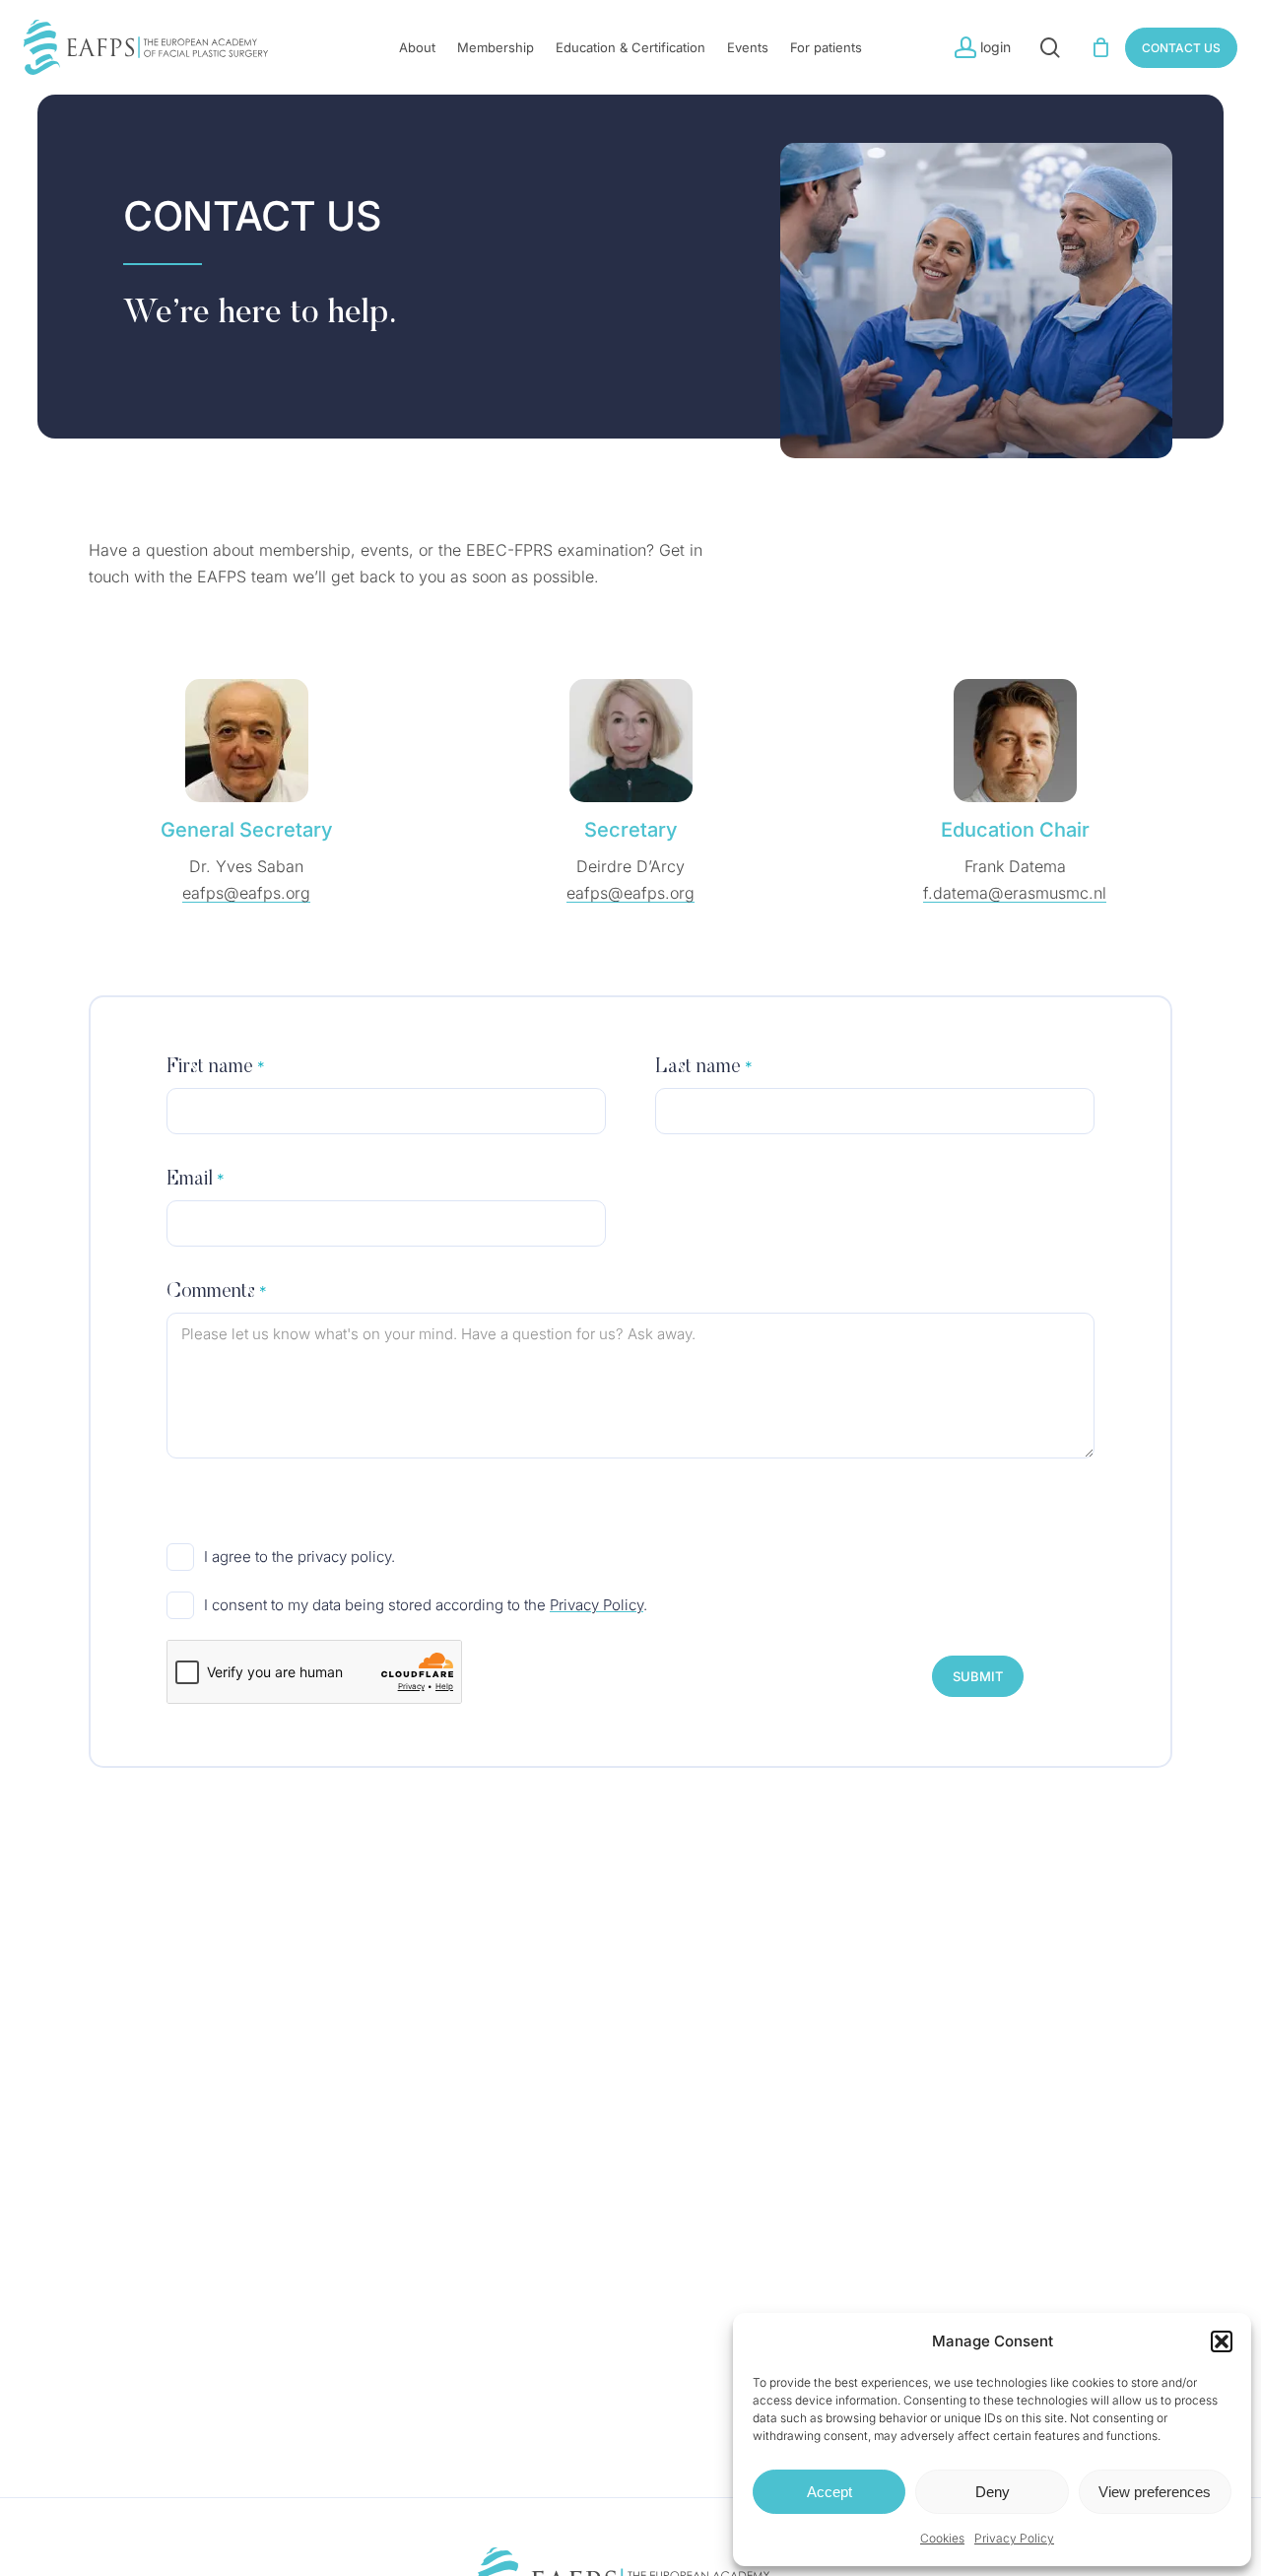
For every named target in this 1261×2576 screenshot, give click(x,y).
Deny (993, 2492)
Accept (830, 2492)
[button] (1222, 2341)
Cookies (942, 2538)
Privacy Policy (1014, 2538)
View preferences (1155, 2492)
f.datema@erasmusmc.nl (1015, 893)
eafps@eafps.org (246, 893)
